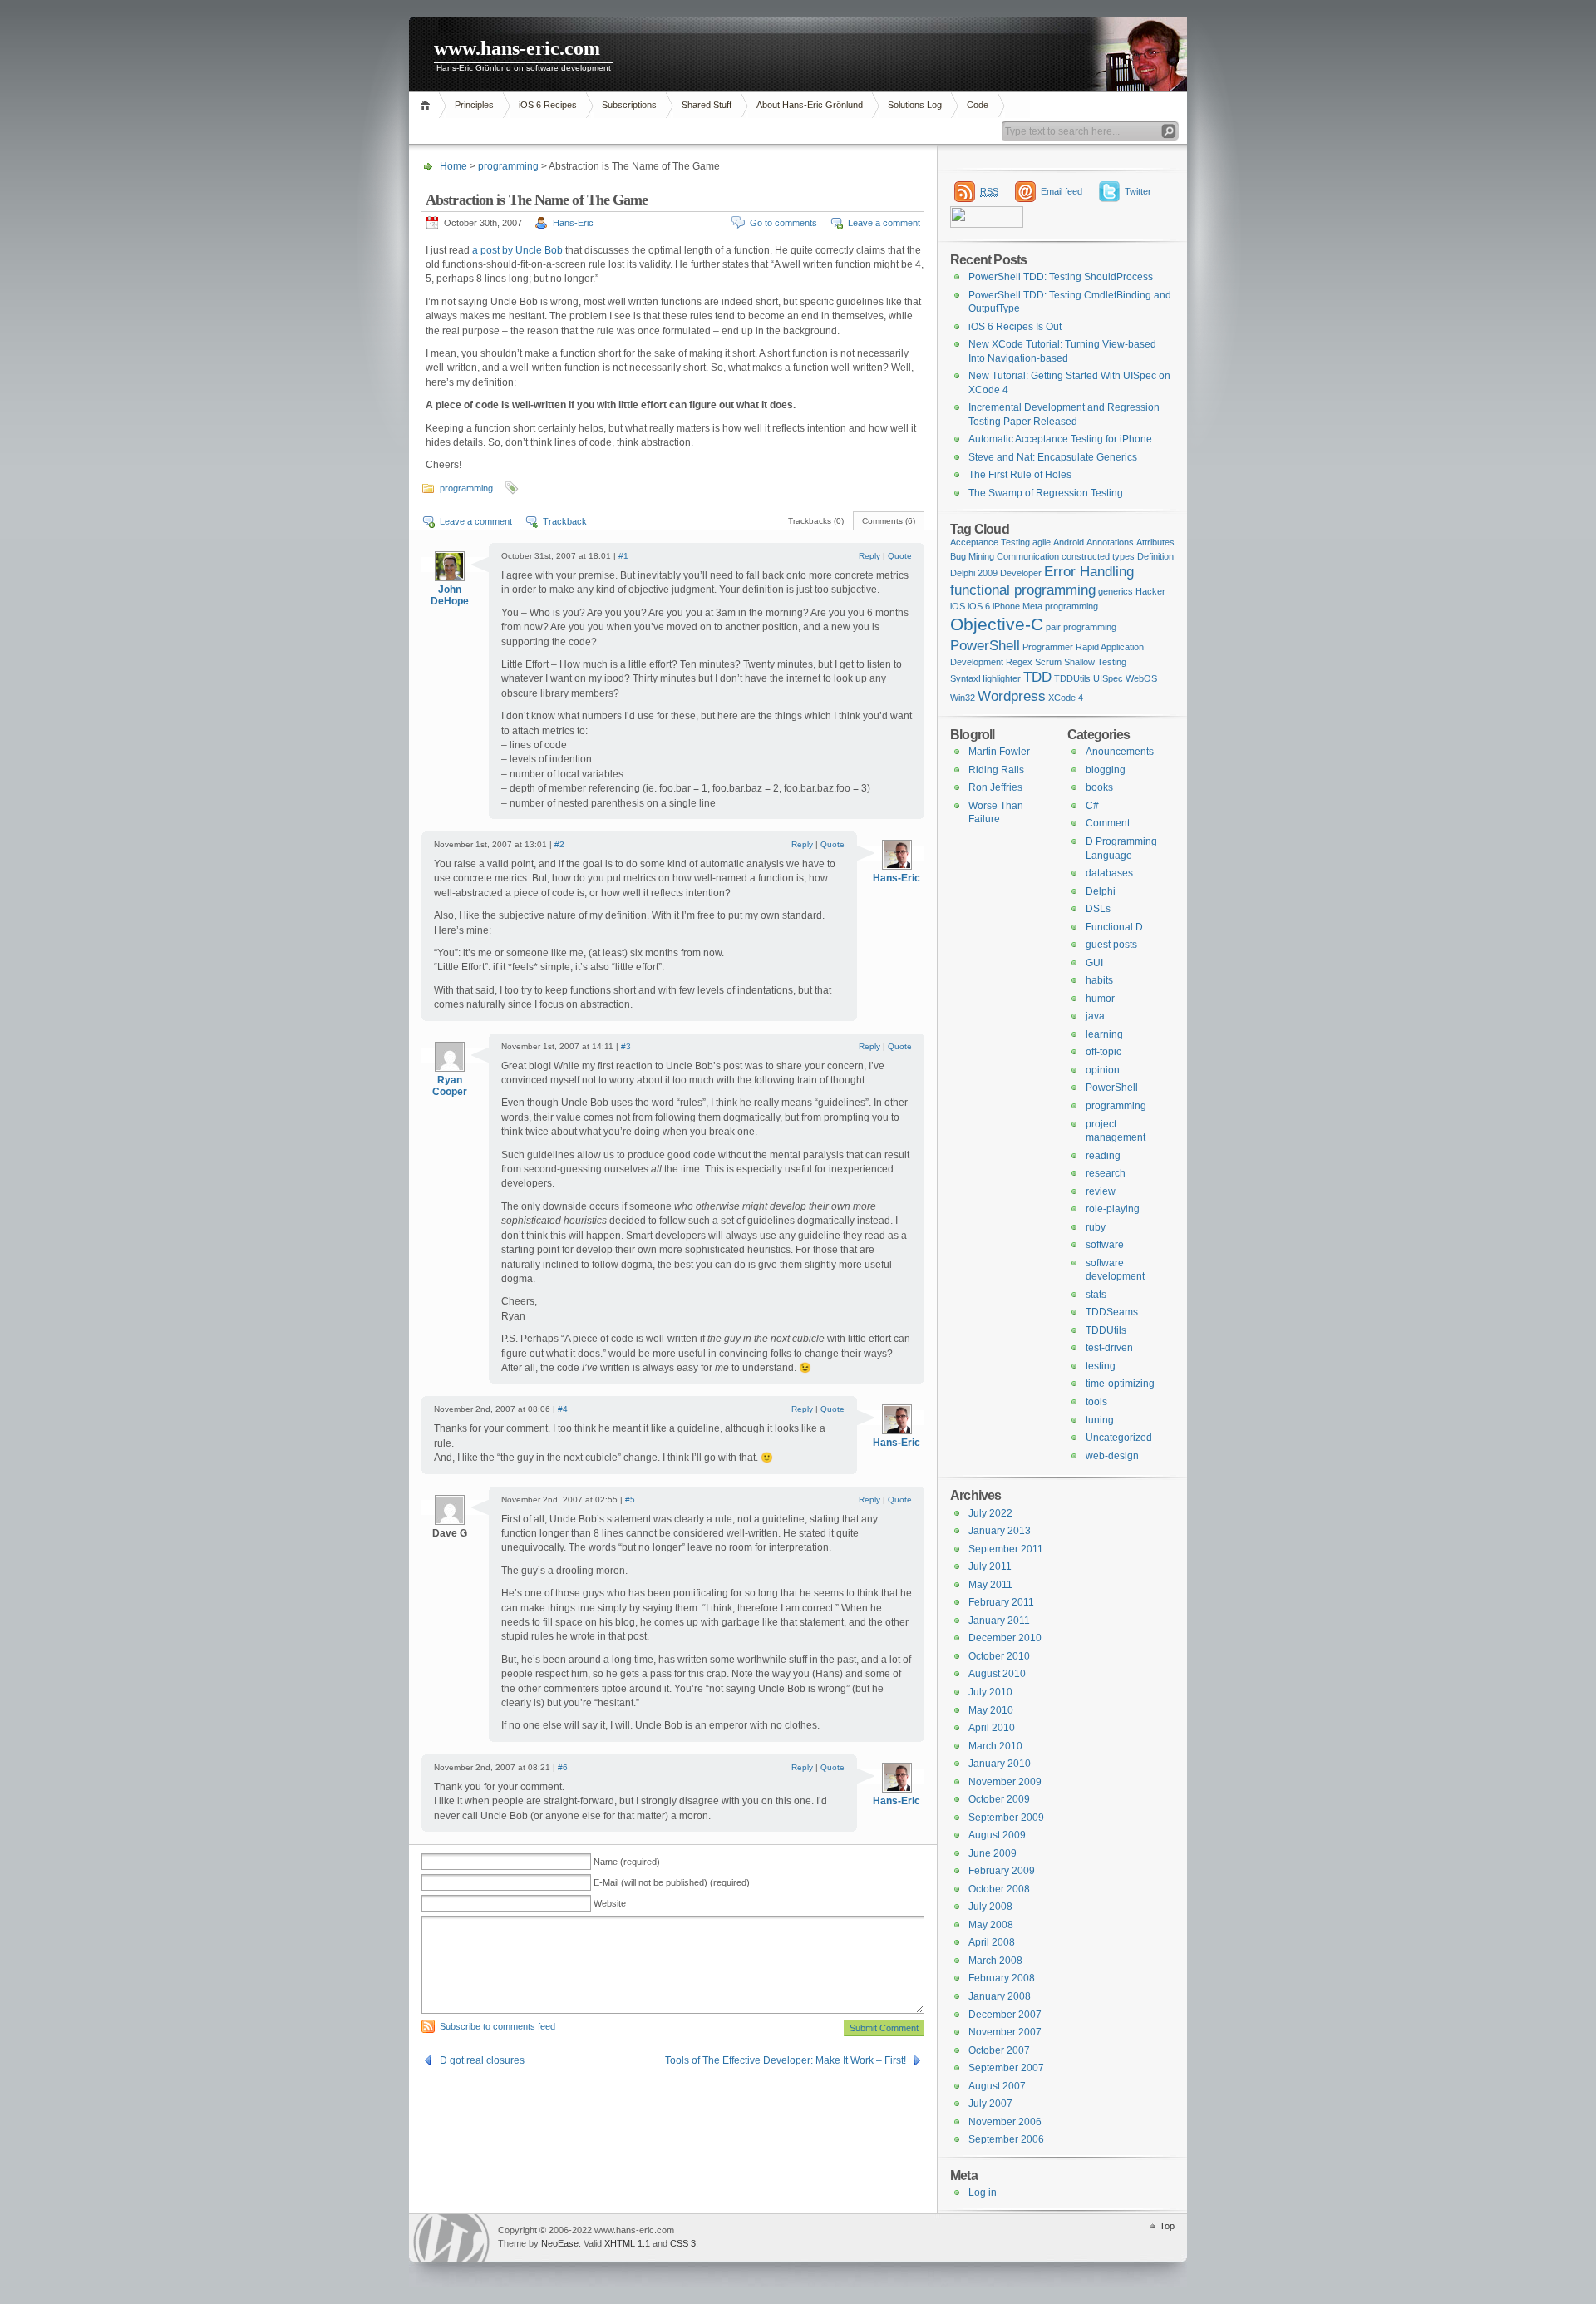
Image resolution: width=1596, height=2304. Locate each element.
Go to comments (783, 223)
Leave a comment (884, 223)
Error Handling (1089, 572)
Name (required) (627, 1862)
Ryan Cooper (450, 1086)
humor (1100, 999)
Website (610, 1903)
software (1105, 1245)
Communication (1028, 556)
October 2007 (999, 2050)
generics (1116, 591)
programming (508, 166)
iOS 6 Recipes (548, 105)
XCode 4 (1066, 698)
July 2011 (990, 1566)
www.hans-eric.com (517, 48)
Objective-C (997, 624)
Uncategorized (1119, 1438)
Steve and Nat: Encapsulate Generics (1053, 457)
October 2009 (999, 1799)
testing (1101, 1366)
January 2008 (1000, 1996)
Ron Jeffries (995, 787)
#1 (623, 556)
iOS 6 (979, 606)
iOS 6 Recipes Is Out (1015, 327)
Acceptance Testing (990, 542)
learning (1104, 1034)
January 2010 (1000, 1764)
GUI (1094, 963)
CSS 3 (683, 2243)
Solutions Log (915, 105)
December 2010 (1005, 1638)
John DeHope (450, 595)
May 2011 (990, 1585)
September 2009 (1006, 1818)
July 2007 (990, 2104)
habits (1099, 980)
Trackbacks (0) (816, 521)
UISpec (1108, 678)
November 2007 (1005, 2032)
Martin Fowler (999, 752)
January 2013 (1000, 1531)
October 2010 (999, 1656)
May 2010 (991, 1710)
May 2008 (991, 1925)
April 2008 (992, 1942)
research (1106, 1173)
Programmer (1048, 647)
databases (1109, 873)
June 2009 (993, 1853)
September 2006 (1006, 2139)
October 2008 (999, 1889)
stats (1096, 1295)
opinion (1103, 1070)
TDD (1037, 677)
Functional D (1114, 927)
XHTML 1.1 (627, 2243)
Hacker (1150, 591)
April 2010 (992, 1728)
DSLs (1098, 909)
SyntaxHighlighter (985, 678)
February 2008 (1002, 1978)
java (1095, 1016)
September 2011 (1006, 1549)
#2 (559, 844)
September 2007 (1006, 2068)
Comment (1108, 823)
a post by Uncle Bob (517, 250)
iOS (958, 606)
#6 (563, 1767)
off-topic (1103, 1052)
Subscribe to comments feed (498, 2026)
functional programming (1023, 590)
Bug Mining (972, 556)
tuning (1100, 1420)
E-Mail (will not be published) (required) (672, 1882)
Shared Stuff (707, 105)
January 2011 (999, 1621)
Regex (1019, 662)
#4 (563, 1409)
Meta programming (1060, 606)
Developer (1021, 573)
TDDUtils (1072, 678)
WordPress (451, 2238)
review (1101, 1191)
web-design (1112, 1456)
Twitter (1138, 191)
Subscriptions (629, 105)
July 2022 (990, 1513)
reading (1103, 1156)
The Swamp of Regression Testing (1046, 493)
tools (1096, 1402)
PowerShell (985, 646)
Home (428, 105)
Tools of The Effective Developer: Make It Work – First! (786, 2060)
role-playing (1113, 1209)
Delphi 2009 (974, 573)
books (1099, 787)
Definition (1155, 556)
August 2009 (997, 1835)
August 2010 (997, 1674)
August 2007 (997, 2086)
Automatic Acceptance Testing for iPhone (1060, 439)
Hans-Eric (573, 223)
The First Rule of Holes (1020, 475)
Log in (983, 2193)
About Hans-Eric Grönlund (810, 105)
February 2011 (1001, 1602)
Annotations (1110, 542)
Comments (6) (889, 521)
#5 (630, 1500)
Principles (474, 105)
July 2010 (990, 1692)
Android (1069, 542)
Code (978, 105)
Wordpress (1012, 696)
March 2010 (995, 1746)
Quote (900, 556)
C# (1092, 806)
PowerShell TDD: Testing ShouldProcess (1061, 277)
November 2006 (1005, 2122)
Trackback (565, 521)
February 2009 (1002, 1871)
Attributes (1155, 542)
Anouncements (1120, 752)
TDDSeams (1112, 1312)
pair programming (1081, 627)
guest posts (1111, 945)
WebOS (1141, 678)
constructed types (1098, 556)
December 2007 (1005, 2015)
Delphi (1101, 891)
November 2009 (1005, 1782)
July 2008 (990, 1907)
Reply (869, 556)
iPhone (1006, 606)
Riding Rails (996, 770)
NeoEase (560, 2243)
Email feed (1062, 191)
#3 (626, 1046)
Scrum (1048, 662)
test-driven (1109, 1348)
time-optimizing (1120, 1384)
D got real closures (482, 2060)
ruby (1096, 1227)
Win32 (963, 698)
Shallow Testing (1095, 662)
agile (1042, 542)
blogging (1106, 770)
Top (1167, 2226)
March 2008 (995, 1961)
